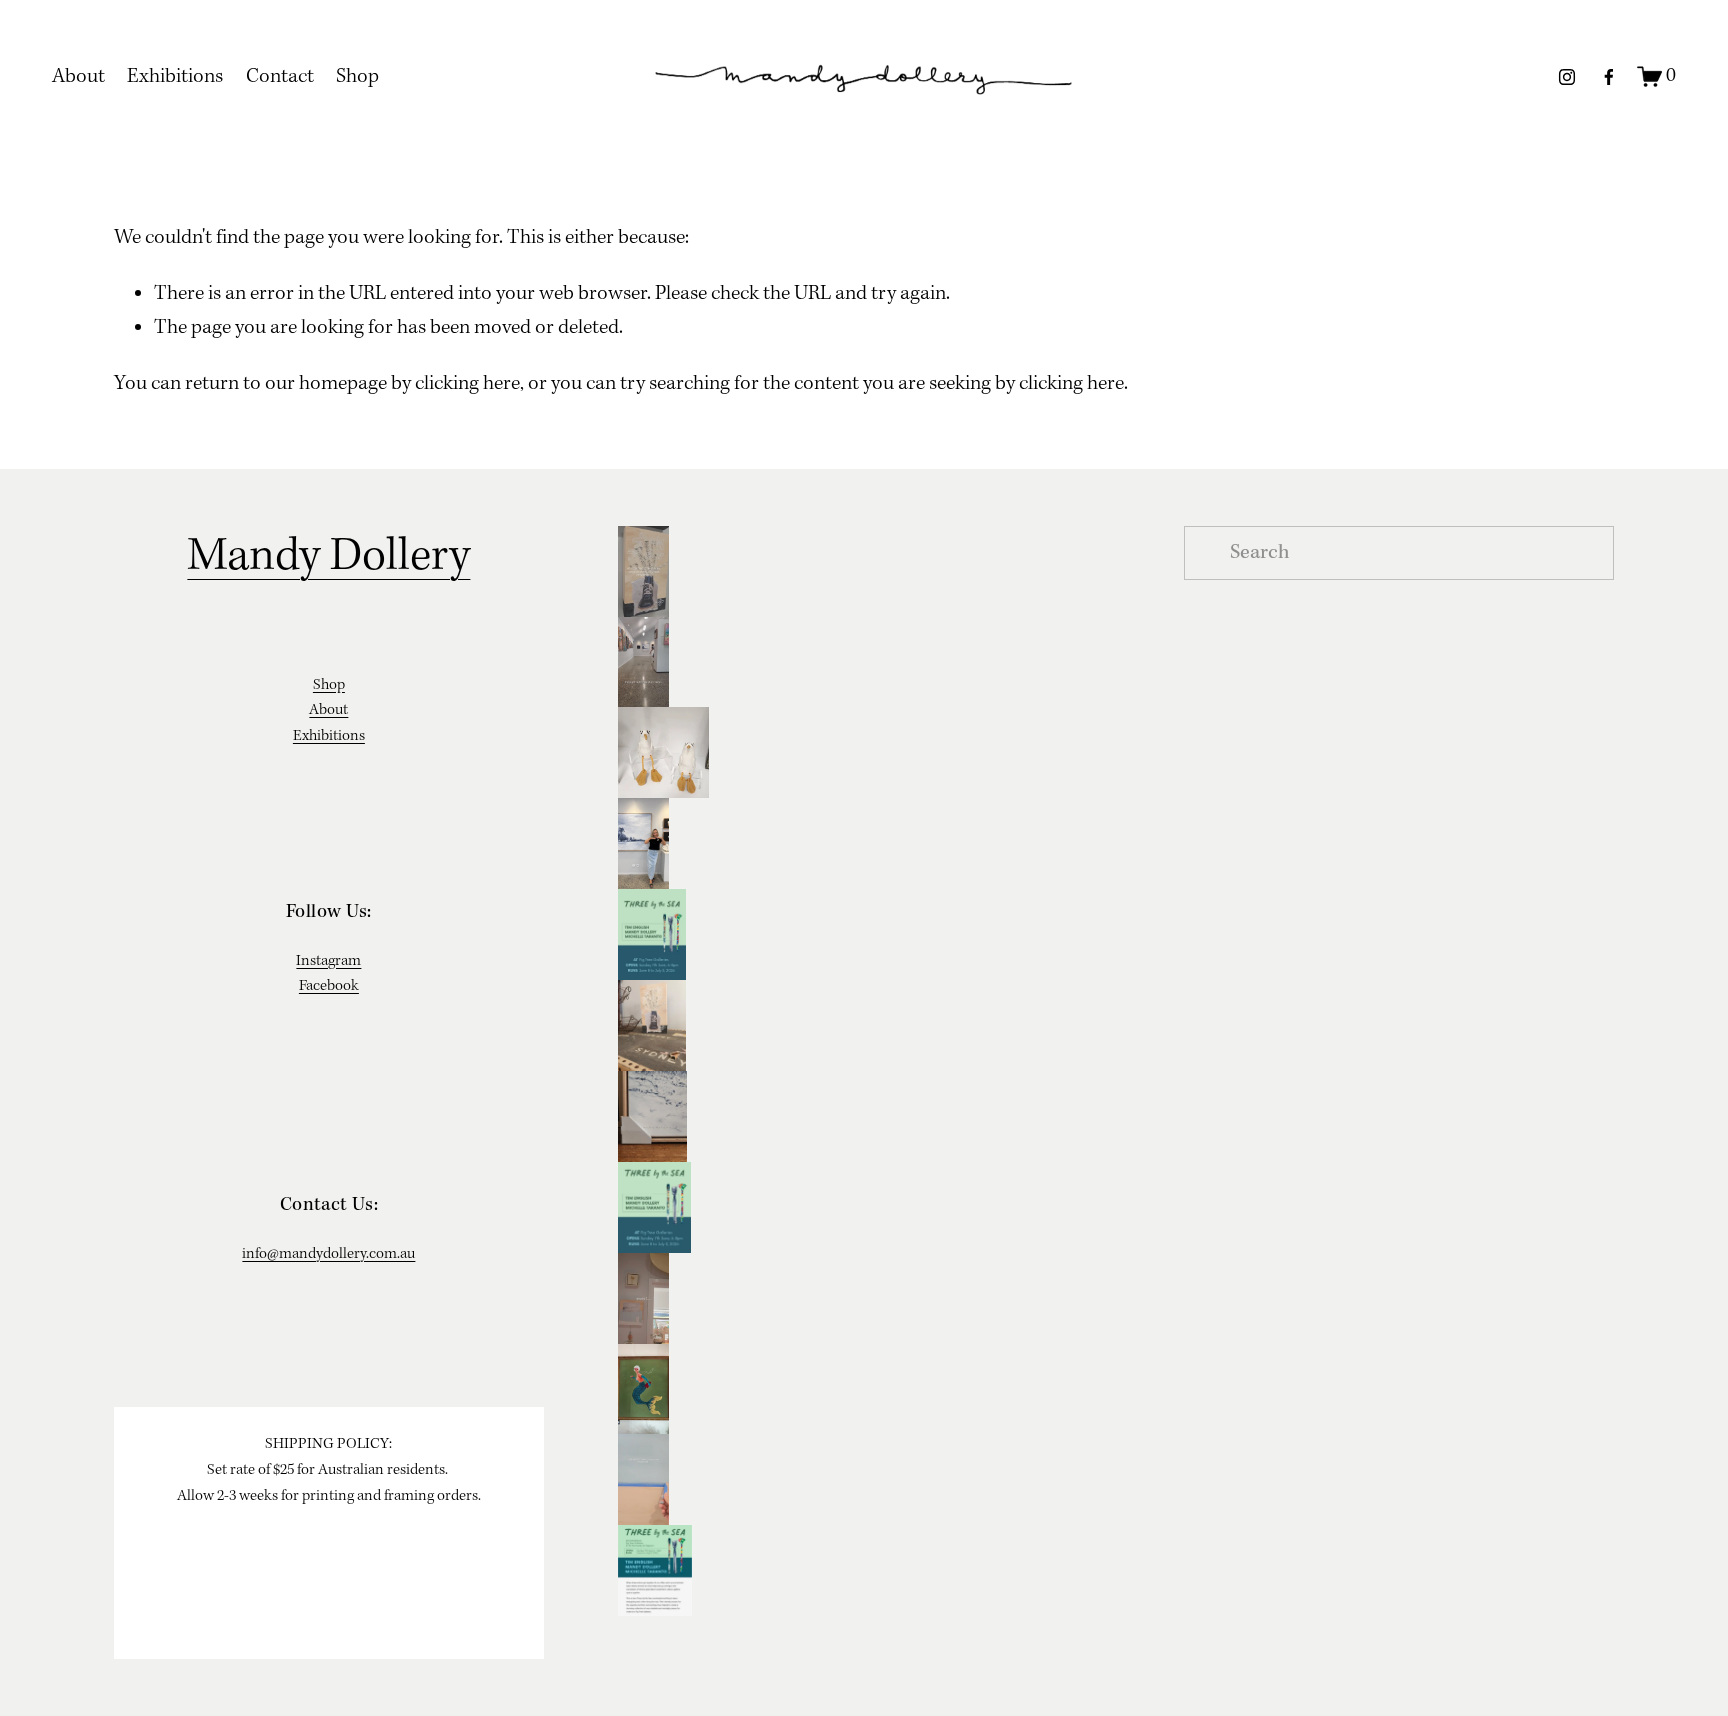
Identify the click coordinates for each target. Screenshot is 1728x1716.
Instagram (328, 961)
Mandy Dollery (328, 557)
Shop (357, 77)
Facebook (329, 986)
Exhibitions (175, 77)
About (78, 77)
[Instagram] (1567, 77)
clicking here (467, 384)
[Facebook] (1609, 77)
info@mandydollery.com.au (328, 1254)
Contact (280, 77)
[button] (864, 571)
